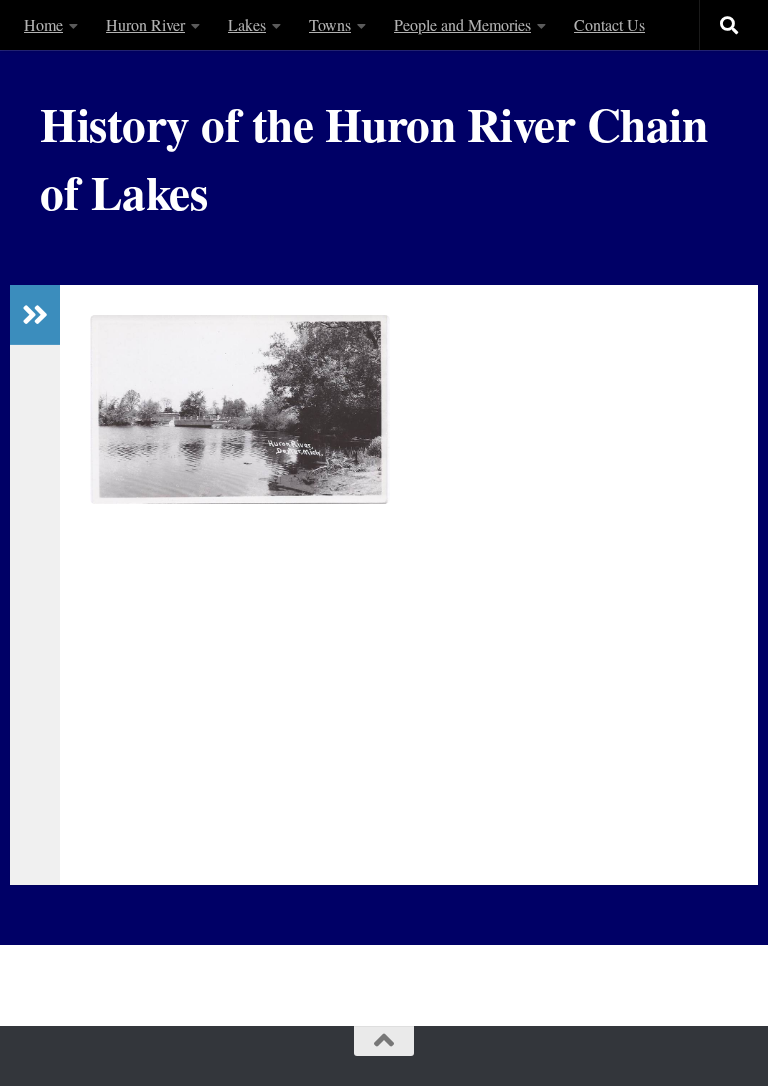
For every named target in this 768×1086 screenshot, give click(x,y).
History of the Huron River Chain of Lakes (373, 157)
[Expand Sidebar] (35, 315)
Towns (330, 24)
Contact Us (609, 24)
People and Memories (462, 24)
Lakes (247, 24)
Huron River (145, 24)
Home (43, 24)
